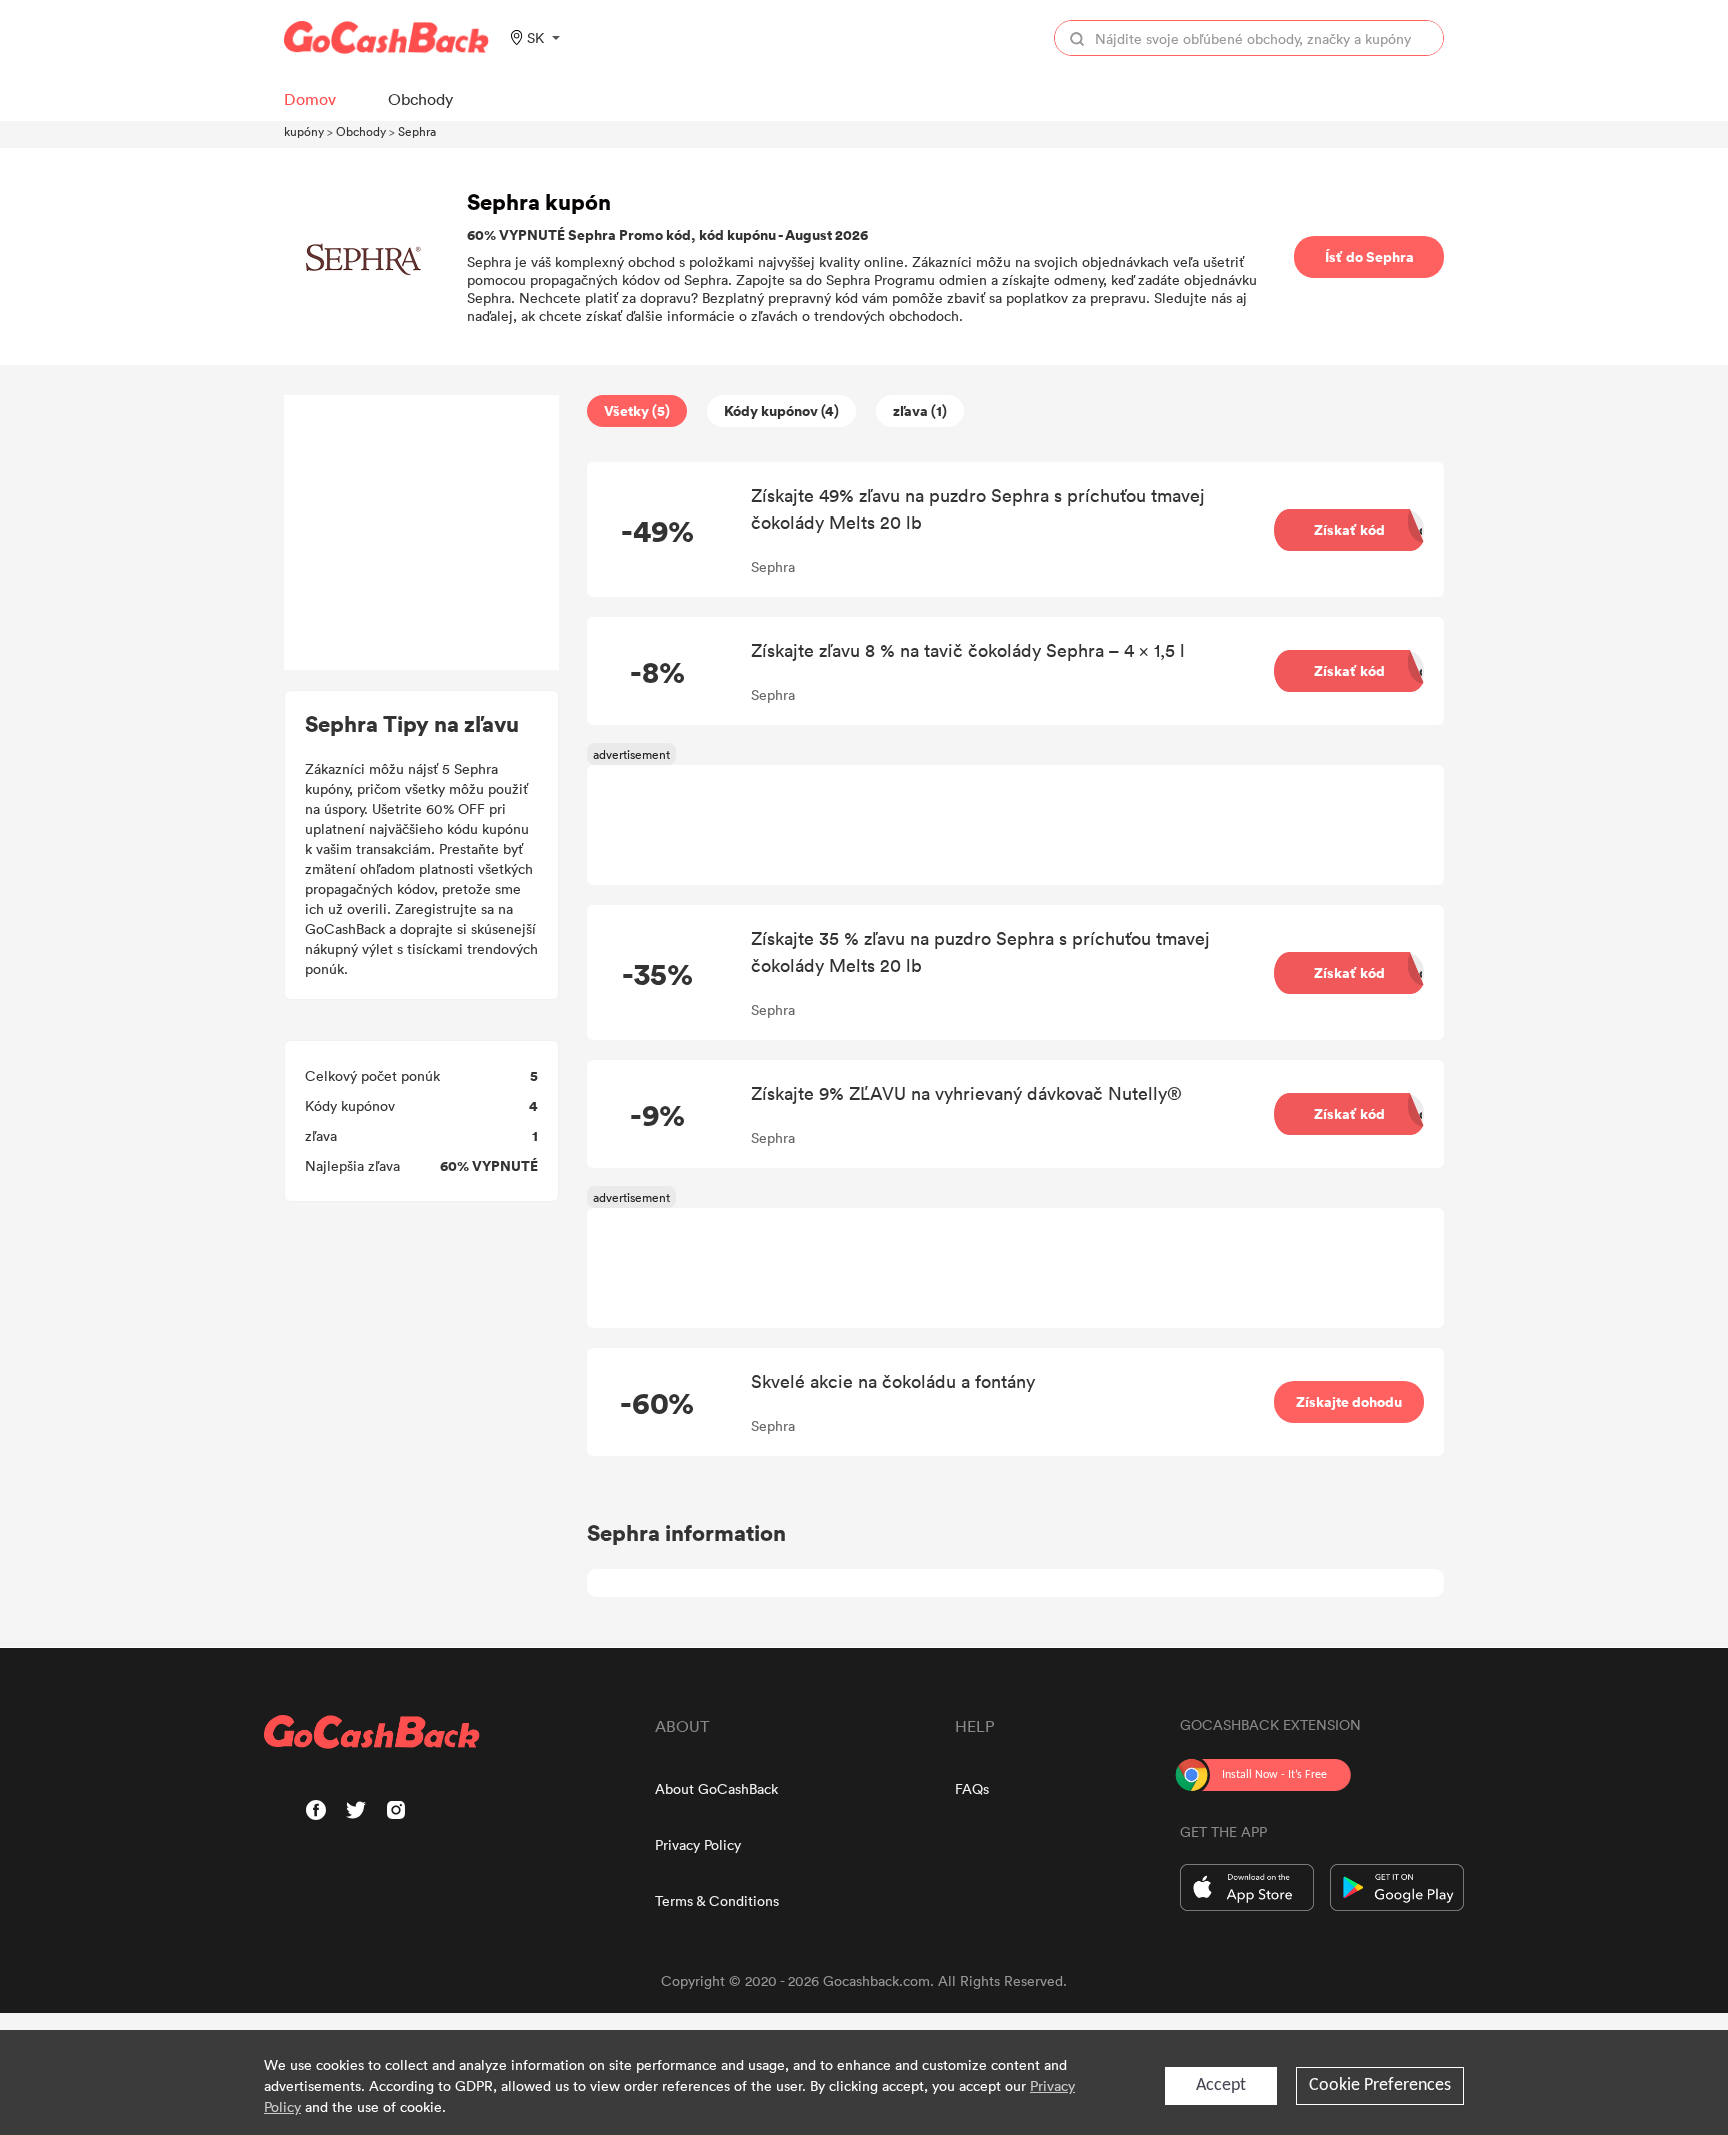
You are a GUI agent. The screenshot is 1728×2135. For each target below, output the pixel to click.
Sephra (417, 131)
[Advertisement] (422, 533)
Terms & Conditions (717, 1900)
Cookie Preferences (1380, 2085)
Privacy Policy (698, 1844)
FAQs (972, 1788)
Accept (1221, 2085)
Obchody (361, 131)
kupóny (304, 131)
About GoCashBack (716, 1788)
